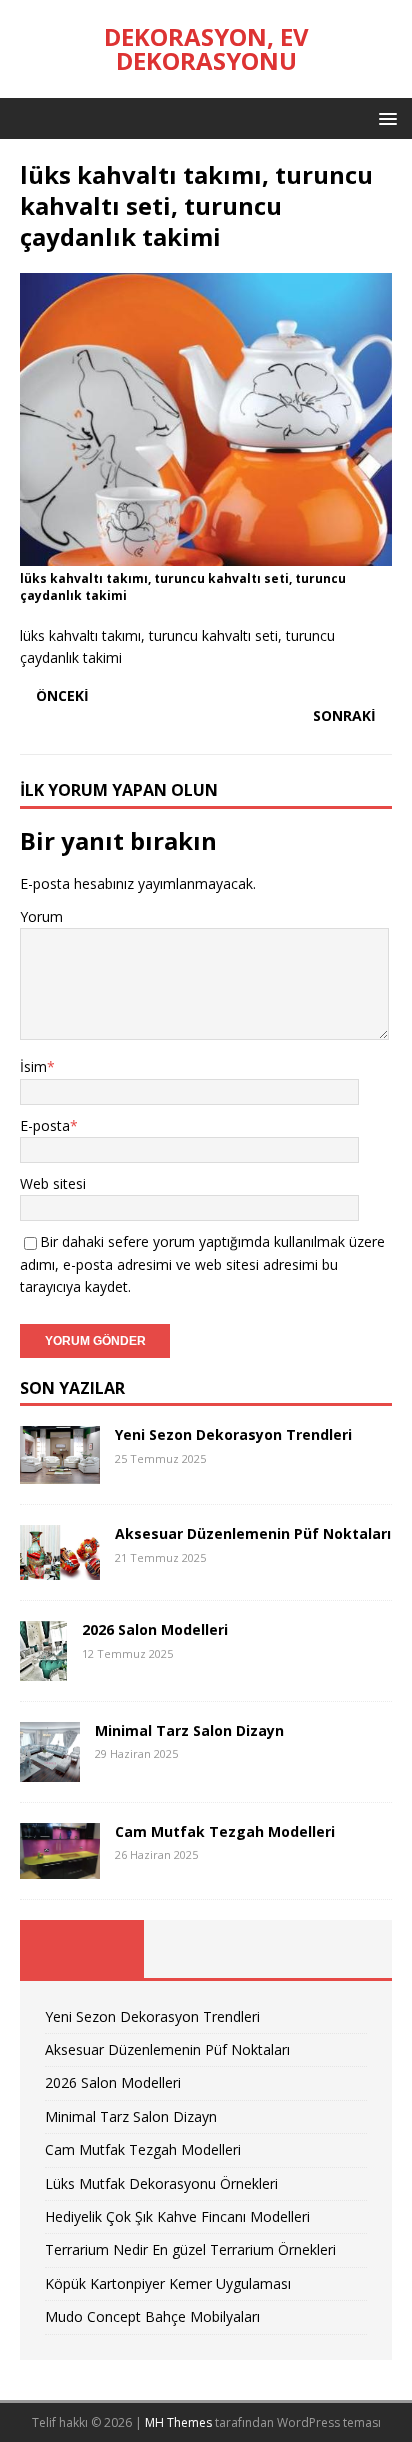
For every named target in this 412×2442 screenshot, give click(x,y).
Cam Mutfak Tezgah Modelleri (225, 1831)
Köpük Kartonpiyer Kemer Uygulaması (168, 2283)
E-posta (45, 1125)
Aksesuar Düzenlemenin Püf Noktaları (253, 1533)
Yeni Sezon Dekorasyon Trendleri (233, 1434)
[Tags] (206, 1949)
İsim (33, 1066)
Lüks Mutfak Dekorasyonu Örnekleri (161, 2183)
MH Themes (178, 2422)
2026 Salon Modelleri (155, 1629)
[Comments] (330, 1949)
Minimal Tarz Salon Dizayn (189, 1730)
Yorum (41, 916)
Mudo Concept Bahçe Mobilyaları (152, 2316)
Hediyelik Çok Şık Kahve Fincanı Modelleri (177, 2216)
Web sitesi (53, 1183)
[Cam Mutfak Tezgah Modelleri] (60, 1866)
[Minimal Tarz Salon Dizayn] (50, 1770)
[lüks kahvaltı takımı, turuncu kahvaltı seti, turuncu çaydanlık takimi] (206, 554)
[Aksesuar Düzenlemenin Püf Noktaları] (60, 1568)
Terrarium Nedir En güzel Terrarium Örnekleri (190, 2249)
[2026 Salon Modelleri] (43, 1669)
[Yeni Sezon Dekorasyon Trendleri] (60, 1472)
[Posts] (82, 1949)
